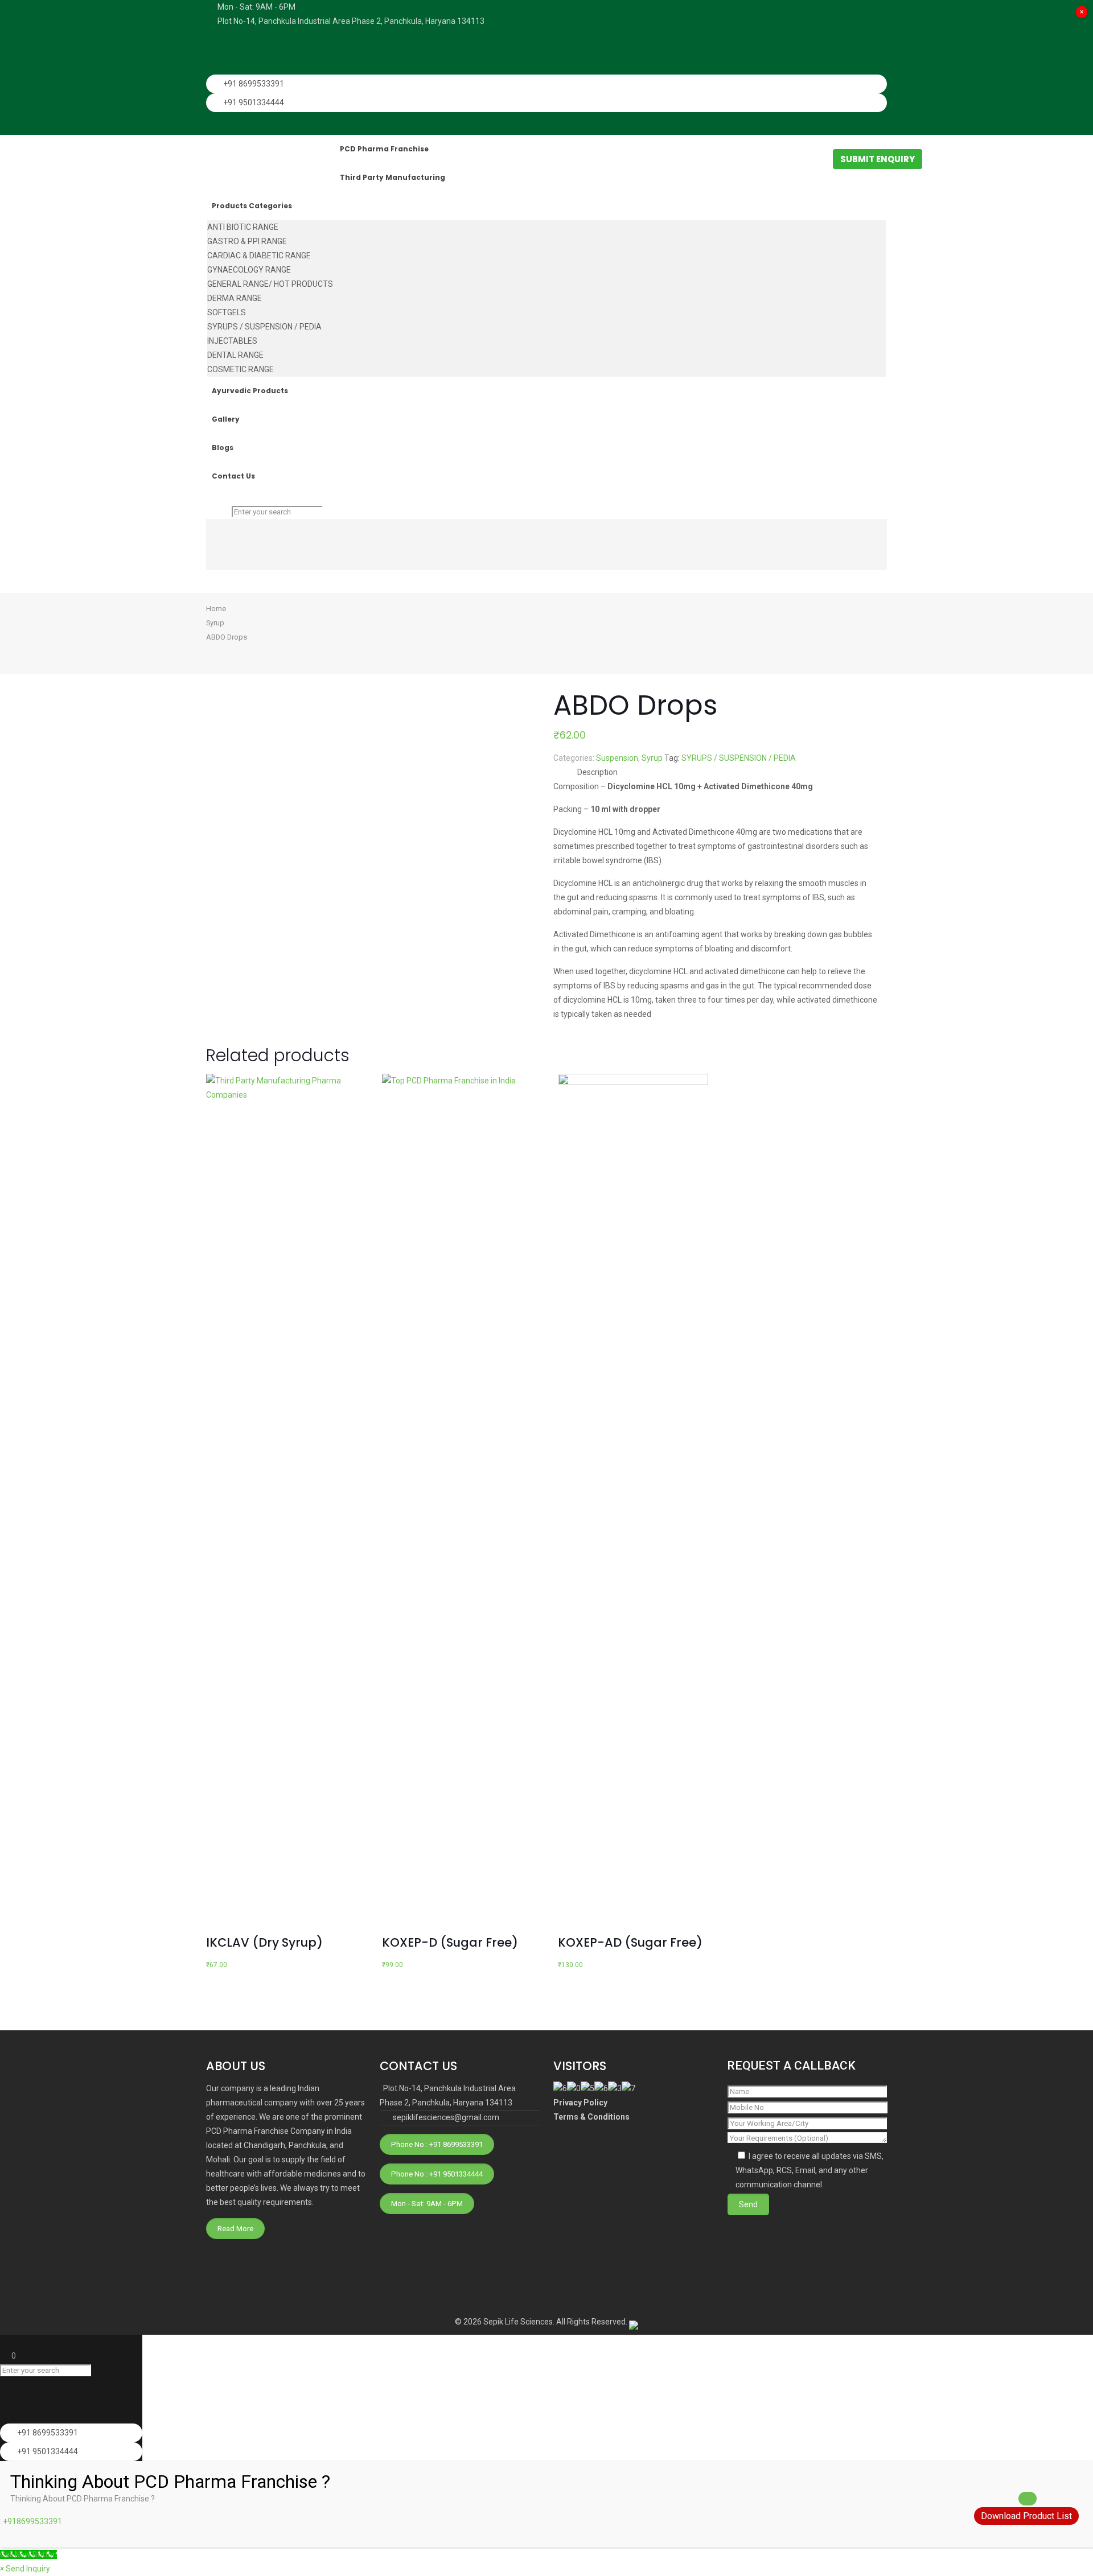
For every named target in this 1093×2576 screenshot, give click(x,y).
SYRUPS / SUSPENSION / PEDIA (739, 758)
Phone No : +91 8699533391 (437, 2144)
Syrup (215, 623)
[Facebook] (214, 52)
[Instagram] (214, 67)
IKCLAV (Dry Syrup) (264, 1942)
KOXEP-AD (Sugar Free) (630, 1942)
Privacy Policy (580, 2103)
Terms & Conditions (591, 2117)
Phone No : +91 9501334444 (437, 2174)
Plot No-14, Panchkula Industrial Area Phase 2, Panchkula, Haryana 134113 (351, 21)
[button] (25, 2569)
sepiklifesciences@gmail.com (446, 2117)
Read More (235, 2229)
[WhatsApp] (214, 36)
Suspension (617, 758)
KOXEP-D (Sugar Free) (450, 1942)
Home (216, 609)
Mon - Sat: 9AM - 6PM (427, 2204)
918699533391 (35, 2521)
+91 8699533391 (254, 84)
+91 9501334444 (254, 102)
